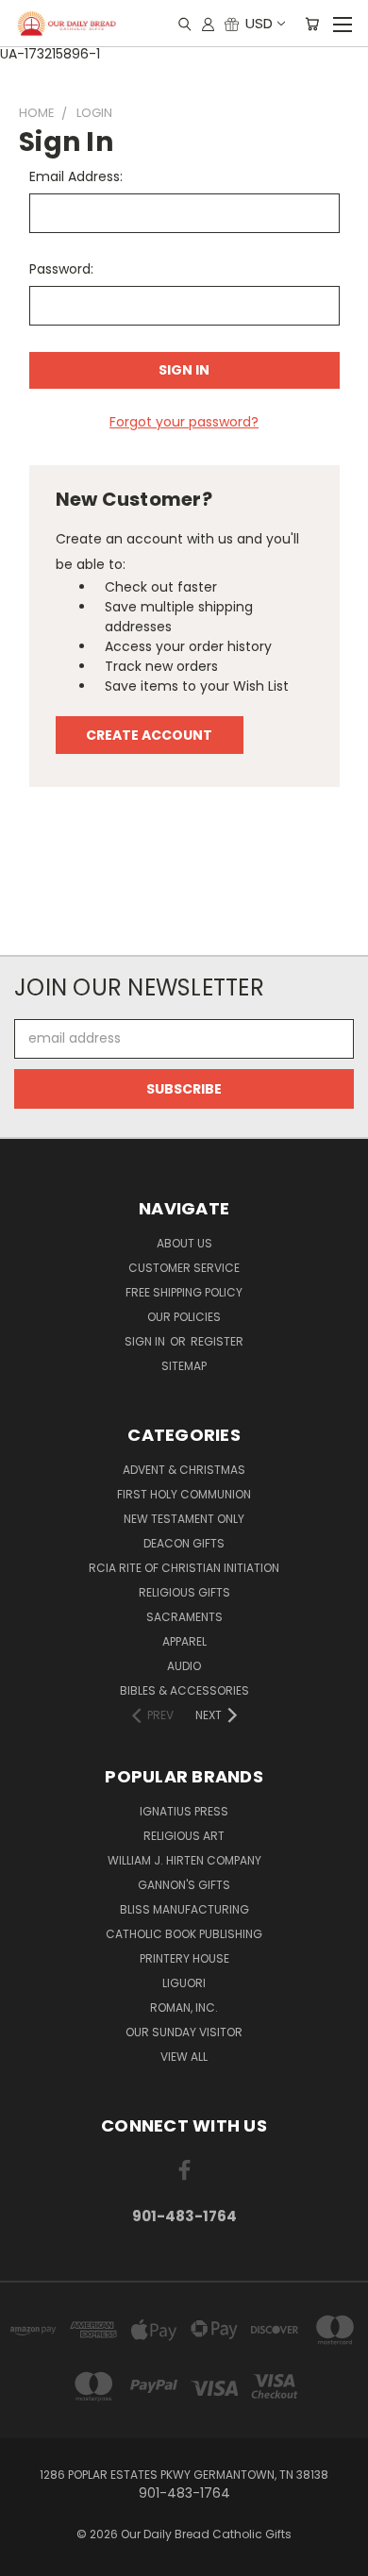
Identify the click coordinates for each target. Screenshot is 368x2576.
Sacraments (184, 1617)
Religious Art (184, 1836)
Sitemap (184, 1366)
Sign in (146, 1341)
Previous (29, 2557)
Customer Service (184, 1268)
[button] (184, 920)
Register (217, 1341)
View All (184, 2057)
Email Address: (76, 176)
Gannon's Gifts (184, 1885)
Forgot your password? (184, 422)
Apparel (184, 1641)
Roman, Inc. (184, 2007)
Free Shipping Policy (184, 1292)
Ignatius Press (184, 1811)
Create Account (149, 735)
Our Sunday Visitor (184, 2032)
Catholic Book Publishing (184, 1934)
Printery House (184, 1958)
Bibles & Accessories (184, 1690)
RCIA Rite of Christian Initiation (184, 1568)
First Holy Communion (184, 1494)
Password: (61, 269)
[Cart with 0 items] (312, 24)
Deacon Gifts (184, 1543)
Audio (184, 1666)
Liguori (184, 1983)
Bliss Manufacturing (184, 1909)
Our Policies (184, 1317)
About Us (184, 1243)
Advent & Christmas (184, 1470)
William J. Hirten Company (184, 1860)
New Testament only (184, 1519)
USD (259, 23)
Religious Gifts (184, 1592)
